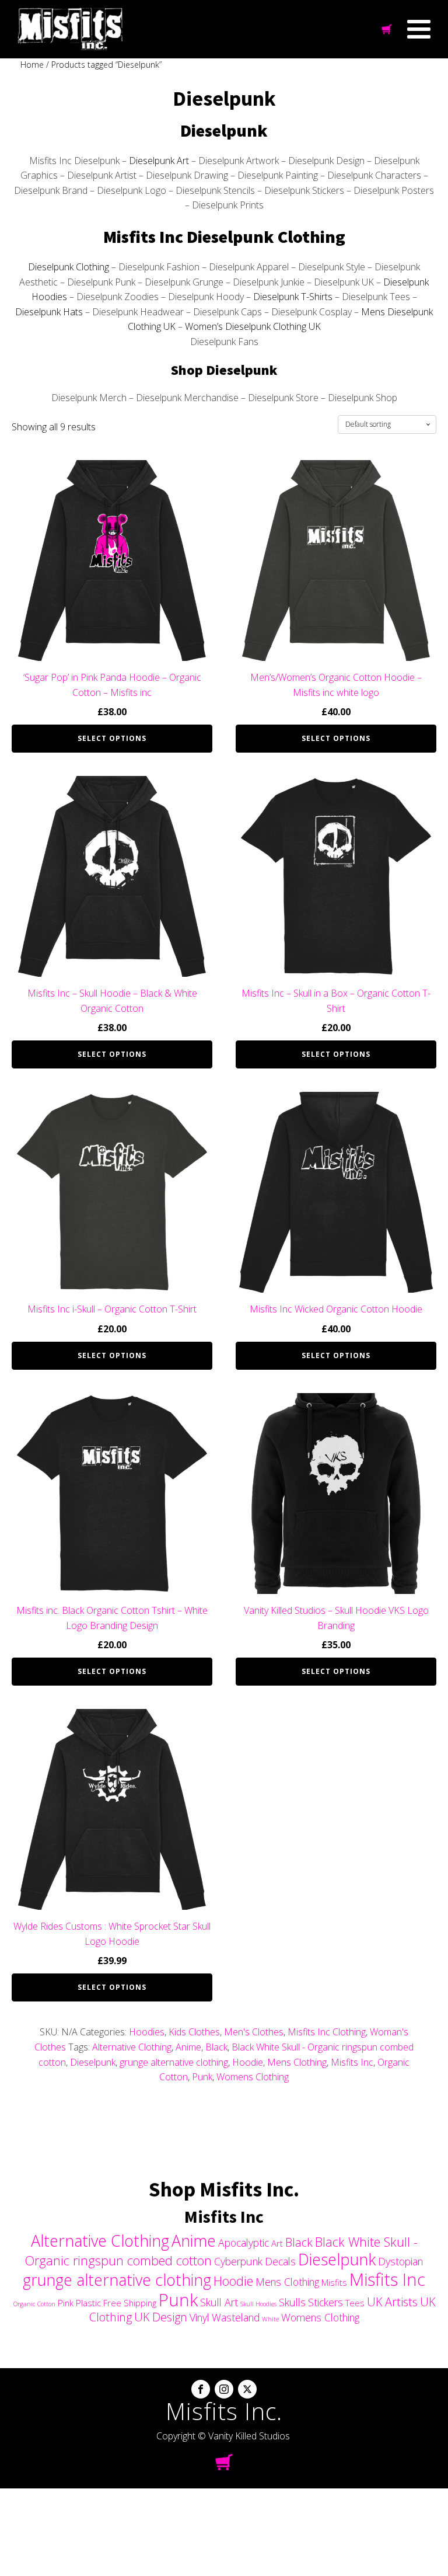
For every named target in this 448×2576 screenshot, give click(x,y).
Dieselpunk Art (159, 161)
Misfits (334, 2282)
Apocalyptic (244, 2243)
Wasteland (236, 2317)
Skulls (292, 2302)
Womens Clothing (253, 2077)
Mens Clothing (297, 2062)
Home (32, 65)
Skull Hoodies (258, 2304)
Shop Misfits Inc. (224, 2189)
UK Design (161, 2317)
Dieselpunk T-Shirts (293, 297)
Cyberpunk (238, 2261)
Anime (188, 2047)
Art (277, 2243)
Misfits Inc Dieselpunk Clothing (224, 236)
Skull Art (219, 2302)
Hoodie (248, 2062)
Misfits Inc (352, 2062)
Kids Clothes (194, 2032)
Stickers (325, 2302)
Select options (112, 738)
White (270, 2319)
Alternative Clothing (132, 2047)
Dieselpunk (224, 130)
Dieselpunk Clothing (69, 267)
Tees (355, 2303)
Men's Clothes (254, 2032)
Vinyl (199, 2317)
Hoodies (147, 2032)
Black (216, 2047)
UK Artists (392, 2302)
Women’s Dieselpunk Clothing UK (253, 326)
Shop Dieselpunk (224, 370)
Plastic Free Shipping (116, 2303)
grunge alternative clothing (174, 2062)
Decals (280, 2261)
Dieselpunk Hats (49, 312)
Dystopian (400, 2261)
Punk (202, 2077)
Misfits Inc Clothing (327, 2032)
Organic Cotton (34, 2304)
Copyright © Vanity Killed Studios (223, 2436)
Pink (66, 2303)
